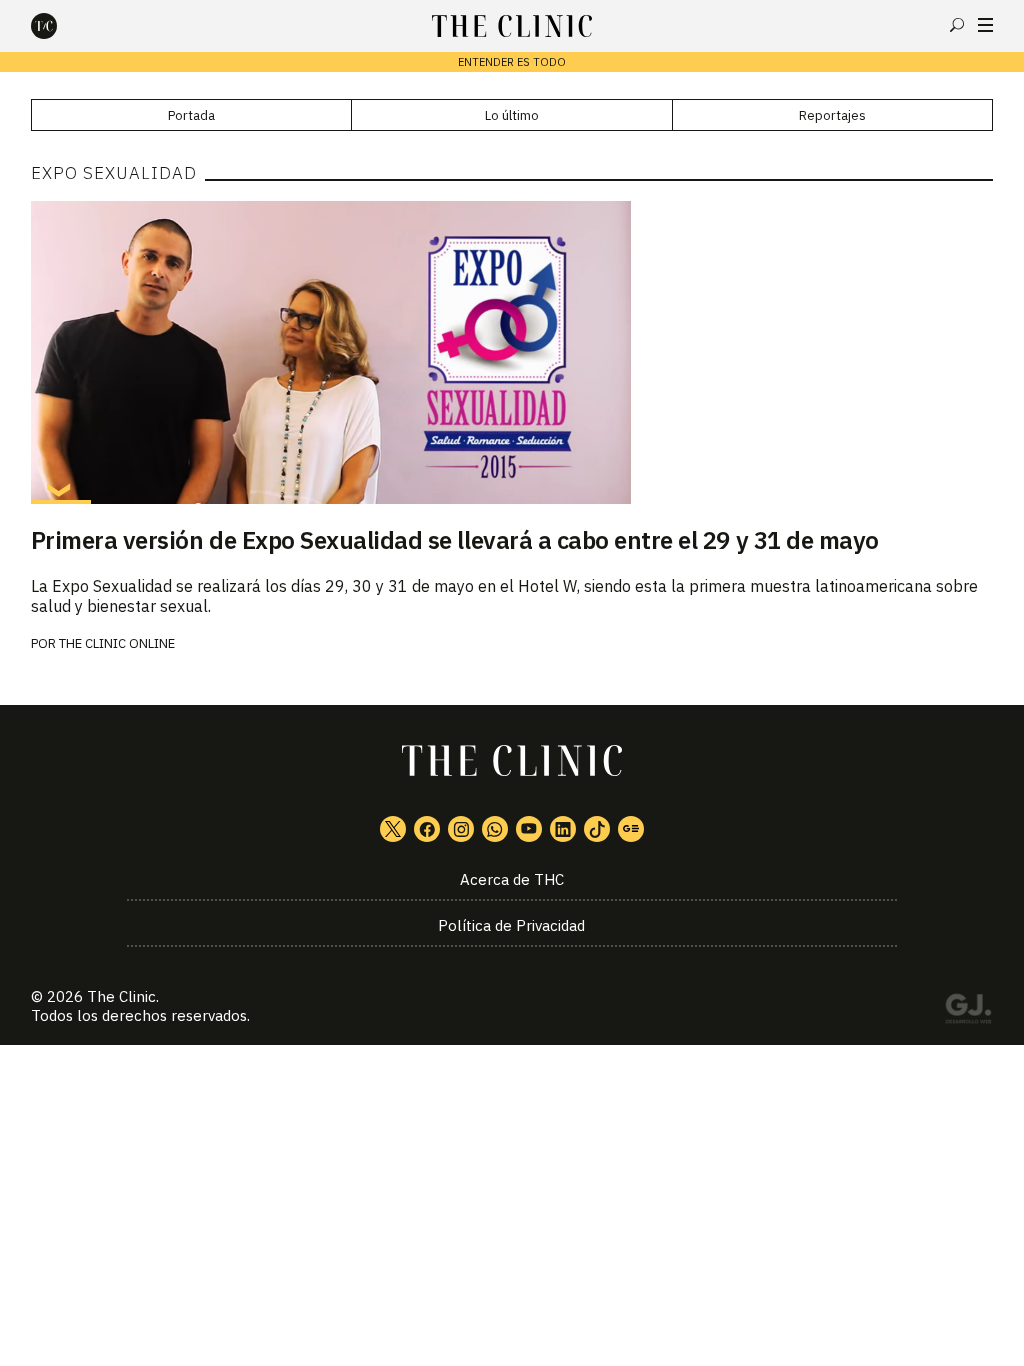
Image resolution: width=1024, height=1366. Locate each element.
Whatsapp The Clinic (495, 829)
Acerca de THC (512, 879)
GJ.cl (968, 1012)
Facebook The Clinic (427, 829)
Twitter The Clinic (393, 829)
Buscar (957, 25)
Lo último (512, 115)
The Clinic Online (117, 643)
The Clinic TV (529, 829)
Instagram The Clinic (461, 829)
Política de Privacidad (511, 925)
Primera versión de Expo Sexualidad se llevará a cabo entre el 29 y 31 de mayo (455, 540)
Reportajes (832, 115)
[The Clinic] (61, 26)
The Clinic (121, 996)
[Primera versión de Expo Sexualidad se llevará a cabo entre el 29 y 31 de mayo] (512, 352)
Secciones (985, 25)
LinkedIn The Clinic (563, 829)
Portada (191, 115)
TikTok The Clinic (597, 829)
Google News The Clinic (631, 829)
